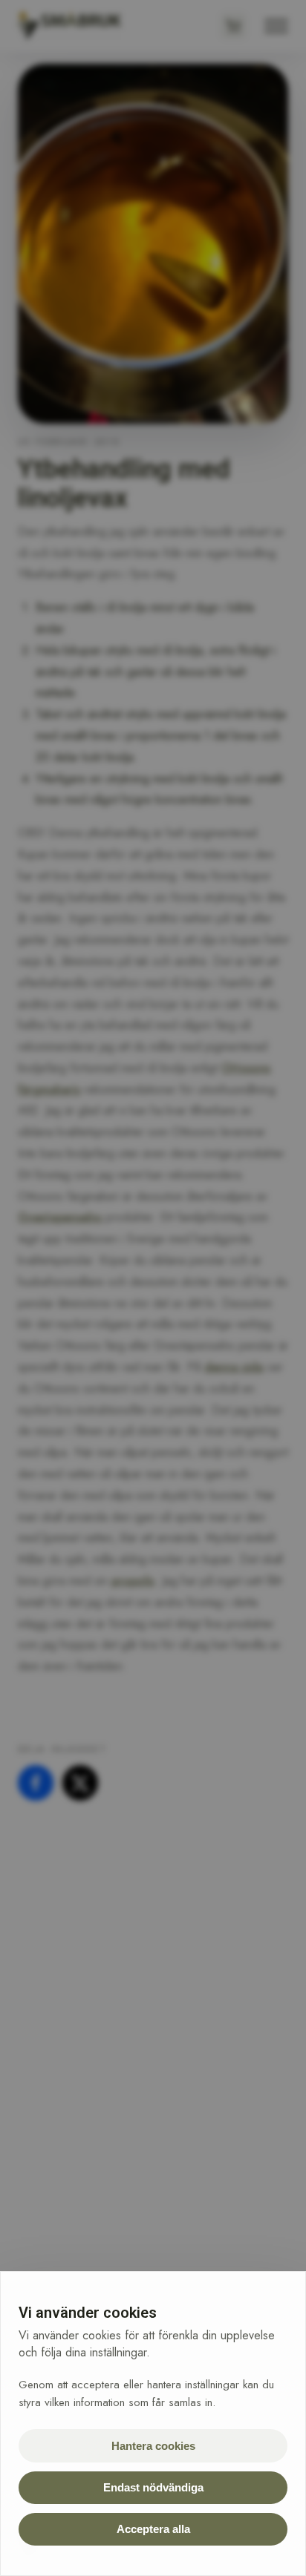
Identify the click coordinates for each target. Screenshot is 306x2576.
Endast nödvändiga (153, 2487)
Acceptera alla (153, 2529)
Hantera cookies (153, 2446)
